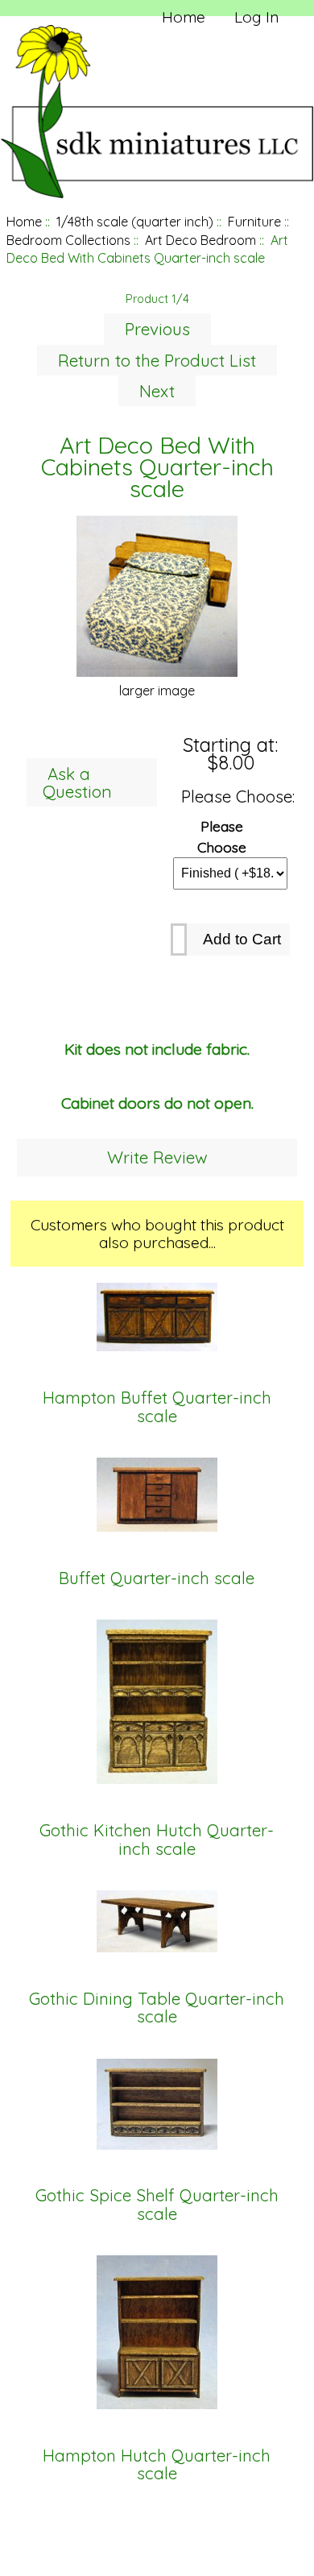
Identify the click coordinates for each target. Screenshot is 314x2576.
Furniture (254, 222)
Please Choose (222, 836)
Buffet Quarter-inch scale (157, 1578)
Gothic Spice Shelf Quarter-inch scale (157, 2205)
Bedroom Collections (68, 240)
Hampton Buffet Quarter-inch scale (157, 1407)
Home (184, 17)
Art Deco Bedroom (200, 240)
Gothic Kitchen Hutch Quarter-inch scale (157, 1840)
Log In (256, 17)
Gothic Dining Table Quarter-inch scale (157, 2008)
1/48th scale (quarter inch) (135, 222)
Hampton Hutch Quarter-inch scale (157, 2465)
